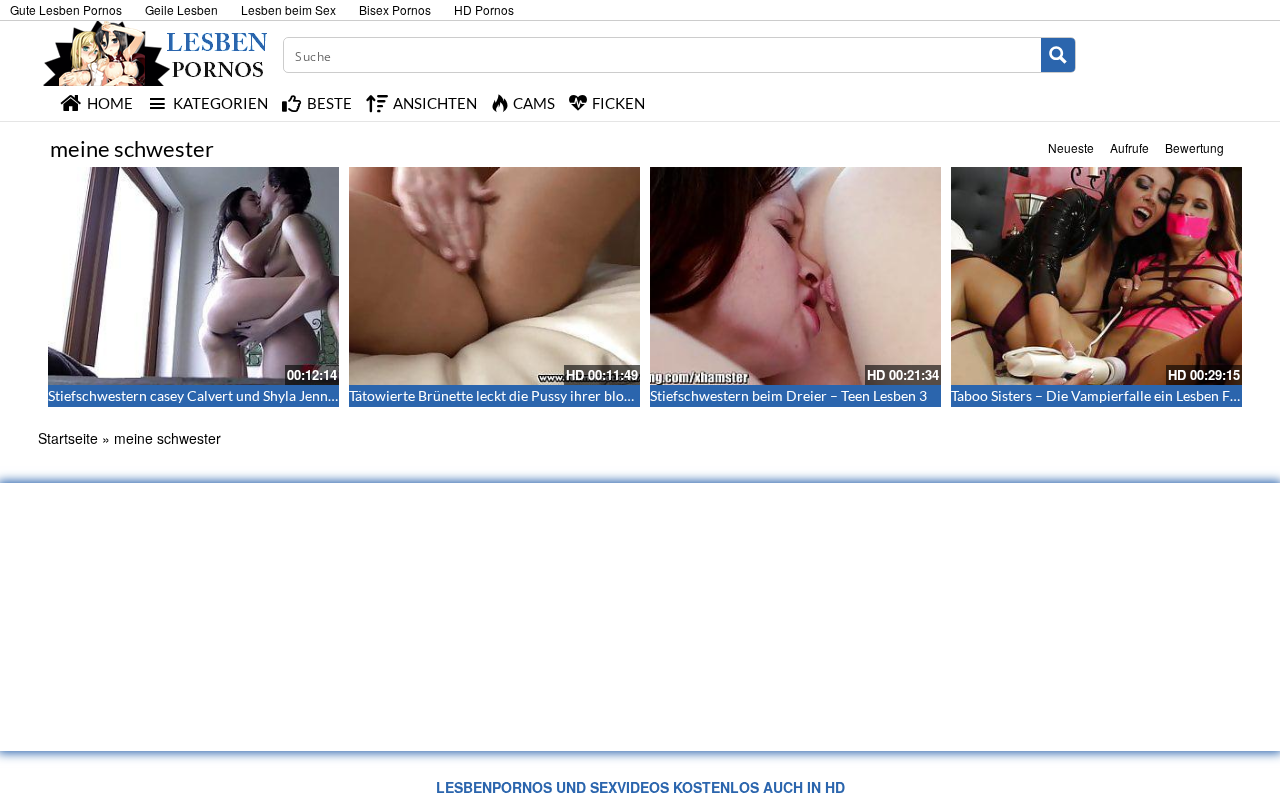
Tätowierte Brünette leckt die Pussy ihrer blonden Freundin (532, 395)
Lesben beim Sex (288, 9)
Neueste (1071, 147)
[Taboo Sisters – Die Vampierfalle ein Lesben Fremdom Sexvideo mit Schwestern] (1096, 276)
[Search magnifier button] (1058, 55)
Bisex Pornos (395, 9)
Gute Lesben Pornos (66, 9)
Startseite (68, 438)
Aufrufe (1129, 147)
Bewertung (1194, 147)
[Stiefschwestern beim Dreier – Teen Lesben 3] (795, 276)
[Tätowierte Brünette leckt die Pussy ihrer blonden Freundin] (494, 276)
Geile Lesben (181, 9)
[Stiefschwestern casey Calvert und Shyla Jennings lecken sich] (193, 276)
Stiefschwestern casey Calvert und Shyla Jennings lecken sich (236, 395)
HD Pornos (484, 9)
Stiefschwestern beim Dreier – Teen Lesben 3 (788, 395)
